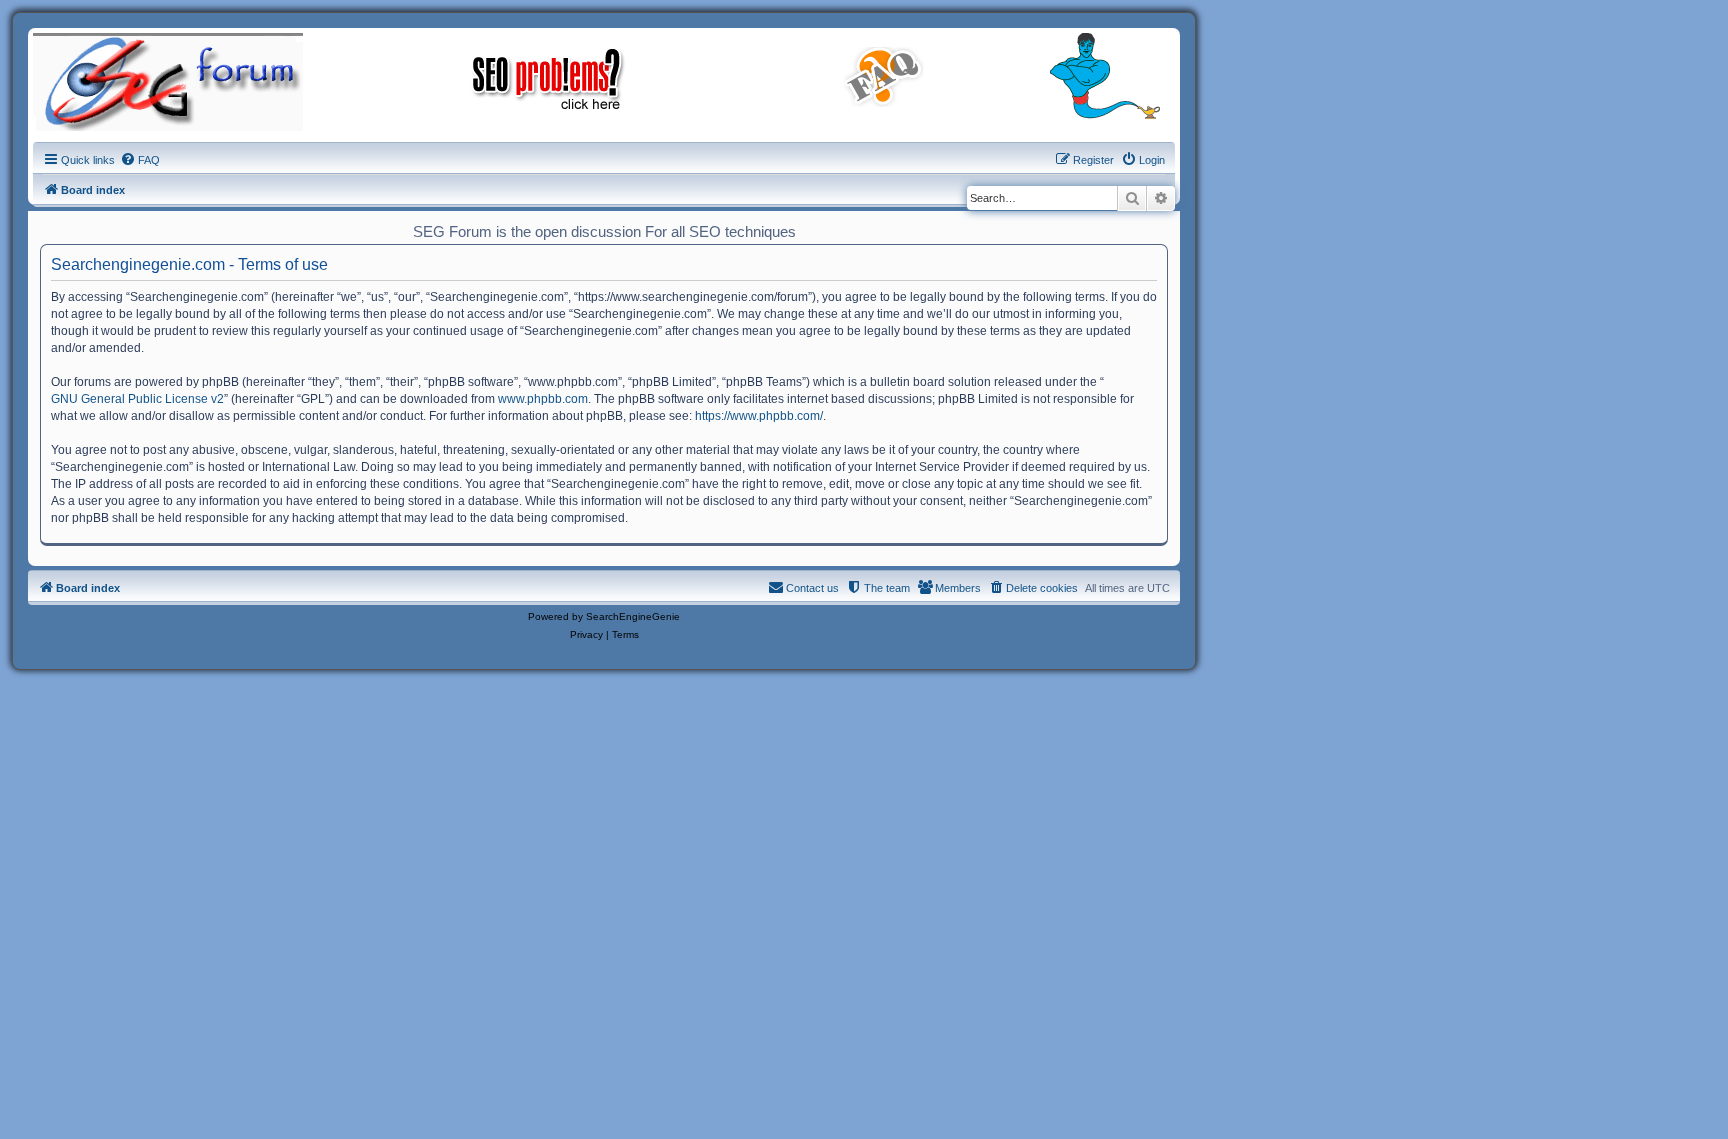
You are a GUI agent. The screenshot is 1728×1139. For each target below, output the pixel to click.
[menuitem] (140, 160)
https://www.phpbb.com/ (759, 416)
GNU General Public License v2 (137, 399)
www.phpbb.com (543, 399)
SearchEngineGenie (633, 616)
